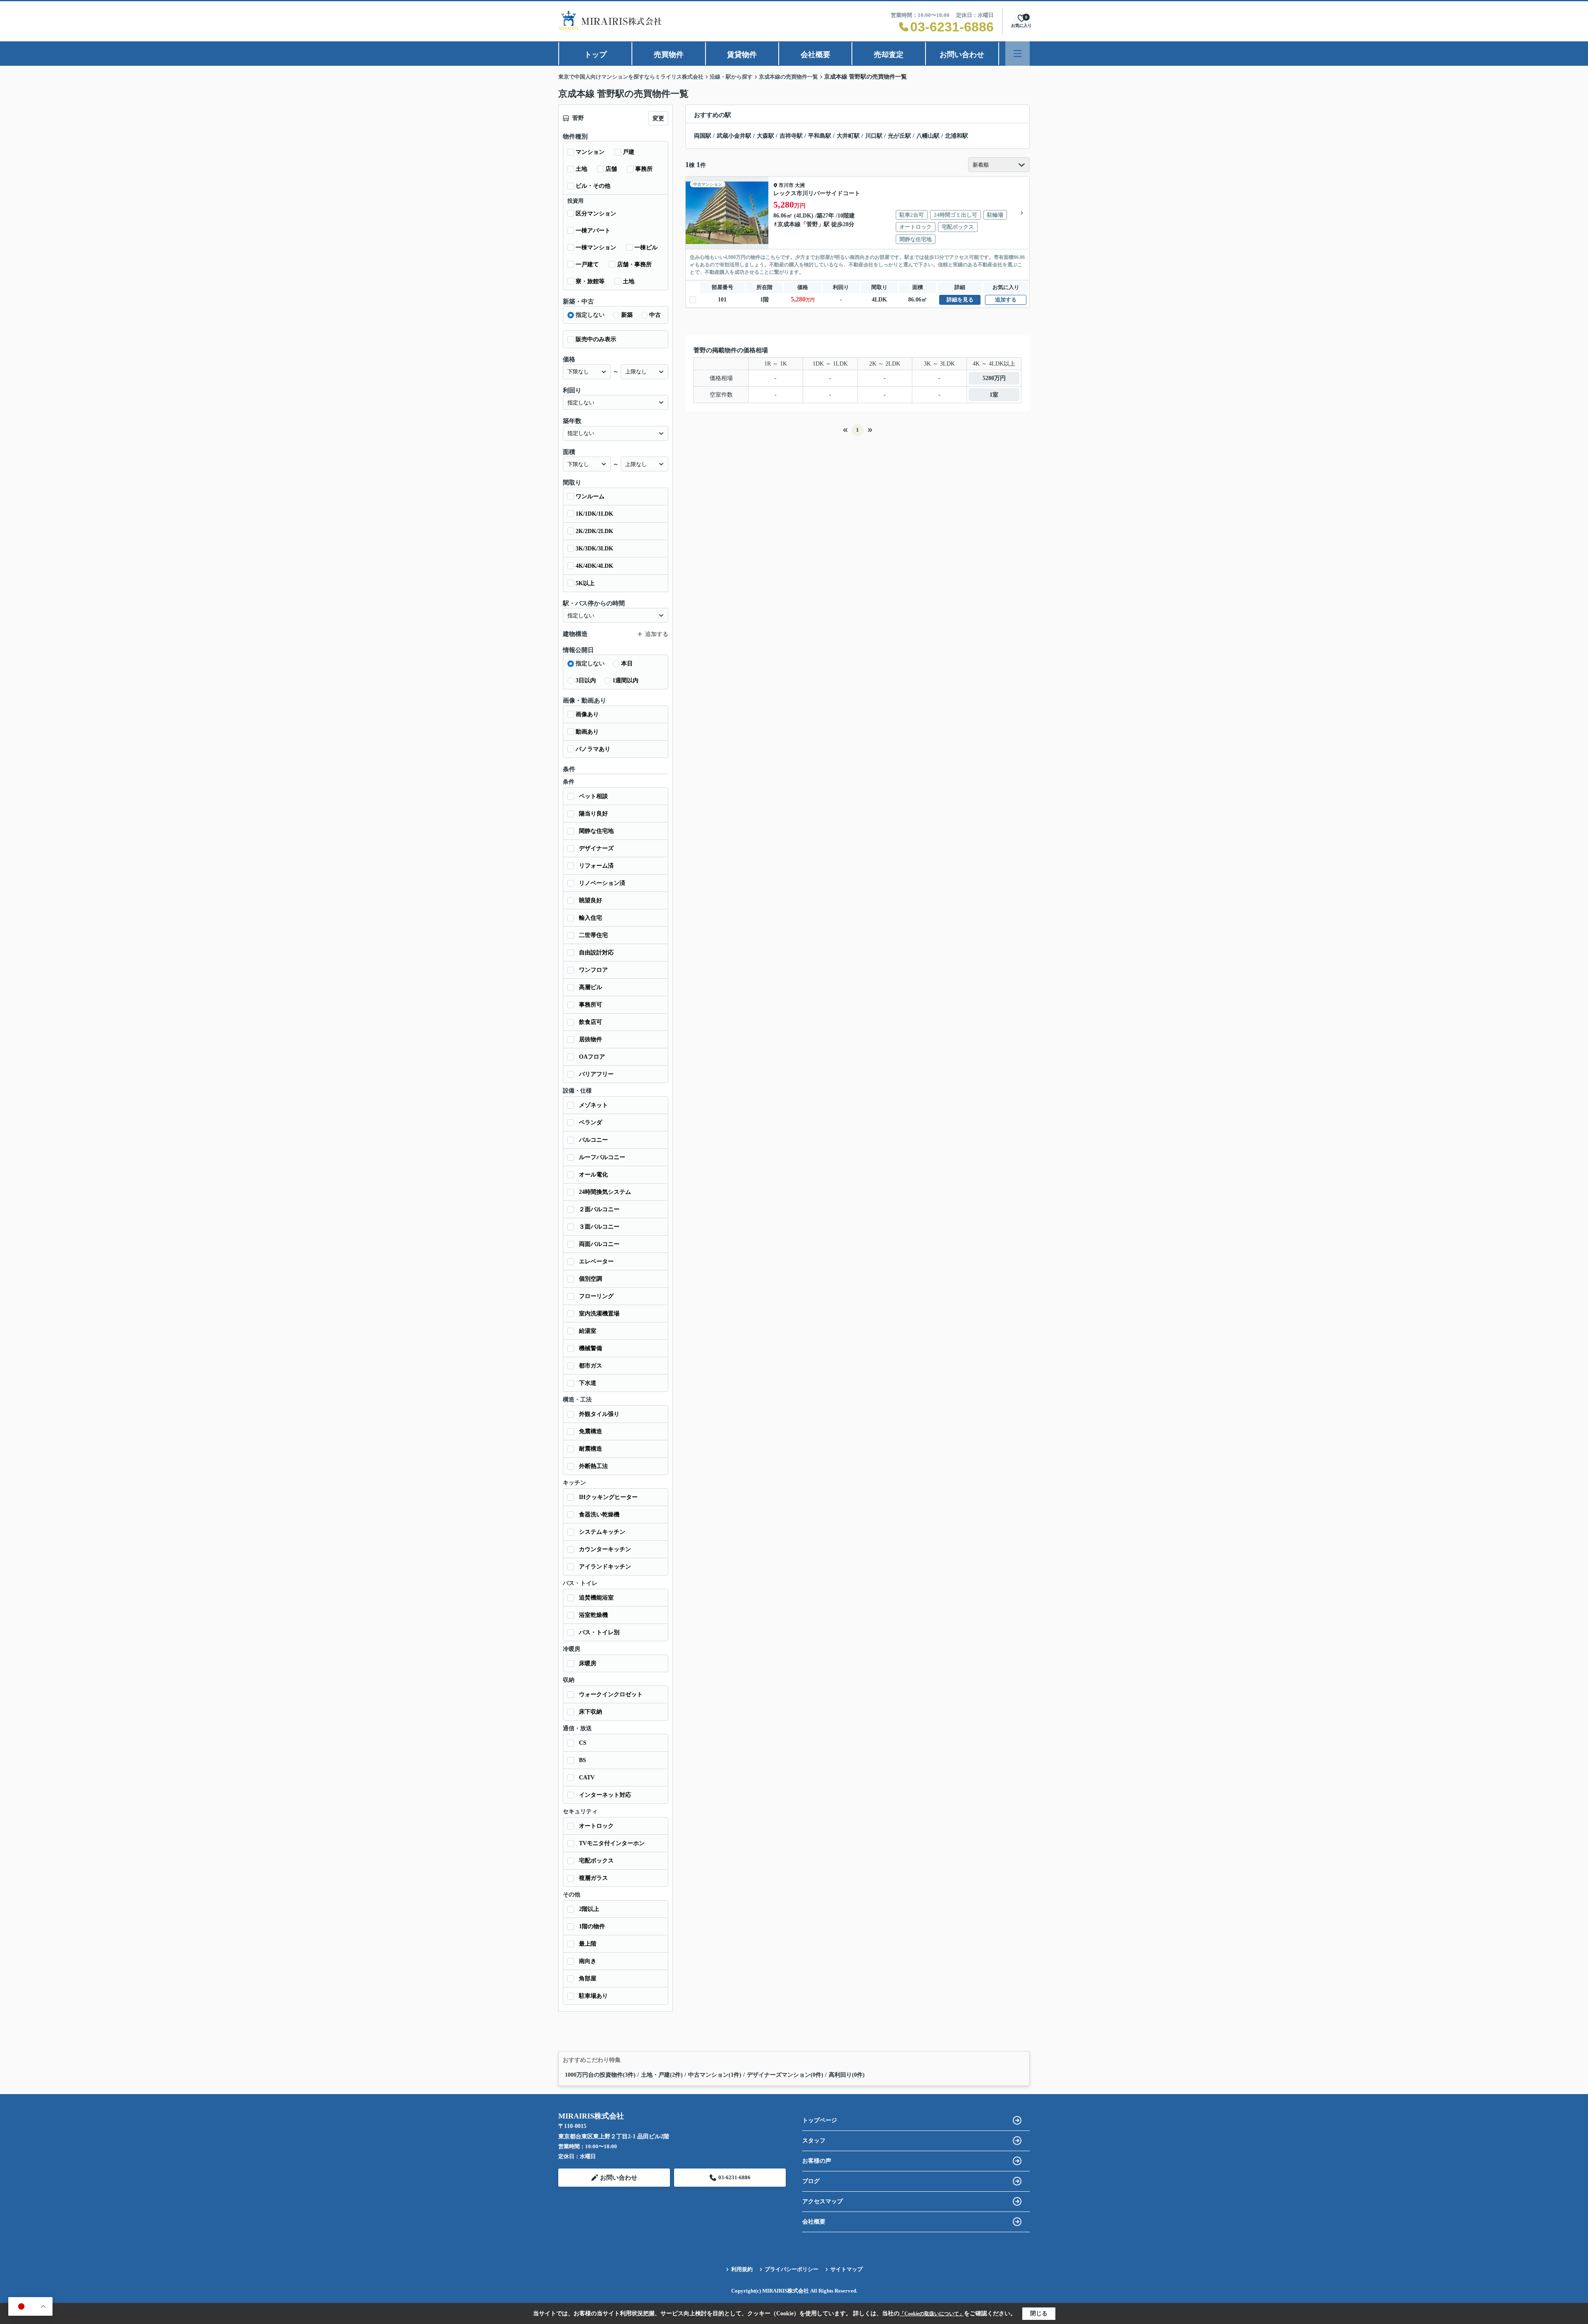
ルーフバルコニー (602, 1157)
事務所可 (591, 1005)
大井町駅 (848, 136)
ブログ (811, 2181)
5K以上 (585, 583)
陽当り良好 (593, 814)
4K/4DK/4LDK (594, 566)
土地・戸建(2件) (662, 2075)
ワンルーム (590, 496)
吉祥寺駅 (791, 136)
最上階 (588, 1944)
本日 (627, 663)
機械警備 (591, 1348)
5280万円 (994, 378)
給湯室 (588, 1331)
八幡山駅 (928, 136)
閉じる (1039, 2313)
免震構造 (591, 1431)
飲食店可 (591, 1022)
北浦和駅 (957, 136)
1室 (994, 395)
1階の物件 (592, 1926)
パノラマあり (593, 749)
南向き (588, 1961)
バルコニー (593, 1140)
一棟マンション (596, 247)
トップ (595, 55)
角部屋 (588, 1979)
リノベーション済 (602, 883)
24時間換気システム (605, 1192)
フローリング (596, 1296)
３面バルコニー (599, 1227)
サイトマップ (847, 2269)
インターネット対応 (605, 1795)
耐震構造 (591, 1449)
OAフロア (592, 1057)
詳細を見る (960, 300)
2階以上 (589, 1909)
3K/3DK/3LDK (594, 549)
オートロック (596, 1826)
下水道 (588, 1383)
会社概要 (816, 55)
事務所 (644, 169)
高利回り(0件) (847, 2075)
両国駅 (703, 136)
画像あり (587, 714)
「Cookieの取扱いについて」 (932, 2314)
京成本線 (789, 224)
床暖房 (588, 1663)
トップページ (820, 2120)
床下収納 (591, 1712)
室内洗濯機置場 (599, 1314)
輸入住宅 (591, 918)
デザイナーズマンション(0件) (785, 2075)
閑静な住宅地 (596, 831)
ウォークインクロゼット (611, 1694)
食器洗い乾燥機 (599, 1515)
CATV (587, 1778)
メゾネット (593, 1105)
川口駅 (874, 136)
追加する (1006, 300)
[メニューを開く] (1018, 54)
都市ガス (591, 1366)
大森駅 (765, 136)
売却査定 (889, 55)
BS (582, 1760)
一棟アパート (593, 231)
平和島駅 (820, 136)
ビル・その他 (593, 186)
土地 (581, 169)
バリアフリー (596, 1074)
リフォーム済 (596, 866)
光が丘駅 (899, 136)
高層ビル (591, 987)
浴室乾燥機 (593, 1615)
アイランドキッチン (605, 1567)
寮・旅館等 (590, 281)
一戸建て (587, 264)
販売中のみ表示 (596, 339)
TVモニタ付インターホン (612, 1843)
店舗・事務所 (634, 264)
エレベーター (596, 1261)
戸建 (629, 152)
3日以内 (586, 680)
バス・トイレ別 (599, 1632)
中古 (655, 315)
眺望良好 (591, 900)
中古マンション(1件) (715, 2075)
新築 (627, 315)
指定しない (590, 315)
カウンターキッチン (605, 1549)
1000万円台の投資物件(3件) (600, 2075)
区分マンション (596, 214)
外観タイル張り (599, 1414)
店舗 (611, 169)
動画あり (587, 732)
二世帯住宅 (593, 935)
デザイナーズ (596, 848)
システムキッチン (602, 1532)
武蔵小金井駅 (734, 136)
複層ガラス (593, 1878)
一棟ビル (646, 247)
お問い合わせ (962, 55)
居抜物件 (591, 1039)
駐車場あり (593, 1996)
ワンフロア (593, 970)
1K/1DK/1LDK (594, 514)
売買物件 (669, 55)
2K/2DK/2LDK (594, 531)
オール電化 (593, 1175)
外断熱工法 (593, 1466)
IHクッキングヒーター (608, 1497)
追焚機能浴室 (596, 1598)
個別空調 (591, 1279)
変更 (658, 118)
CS (583, 1743)
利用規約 (742, 2269)
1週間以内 (625, 680)
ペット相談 (593, 796)
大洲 (800, 185)
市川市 (786, 185)
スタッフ (814, 2141)
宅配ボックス (596, 1861)
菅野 (812, 224)
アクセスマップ (823, 2201)
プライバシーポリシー (792, 2269)
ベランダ (591, 1123)
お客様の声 (817, 2161)
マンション (590, 152)
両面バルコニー (599, 1244)
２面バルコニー (599, 1209)
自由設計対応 (596, 953)
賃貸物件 (742, 55)
